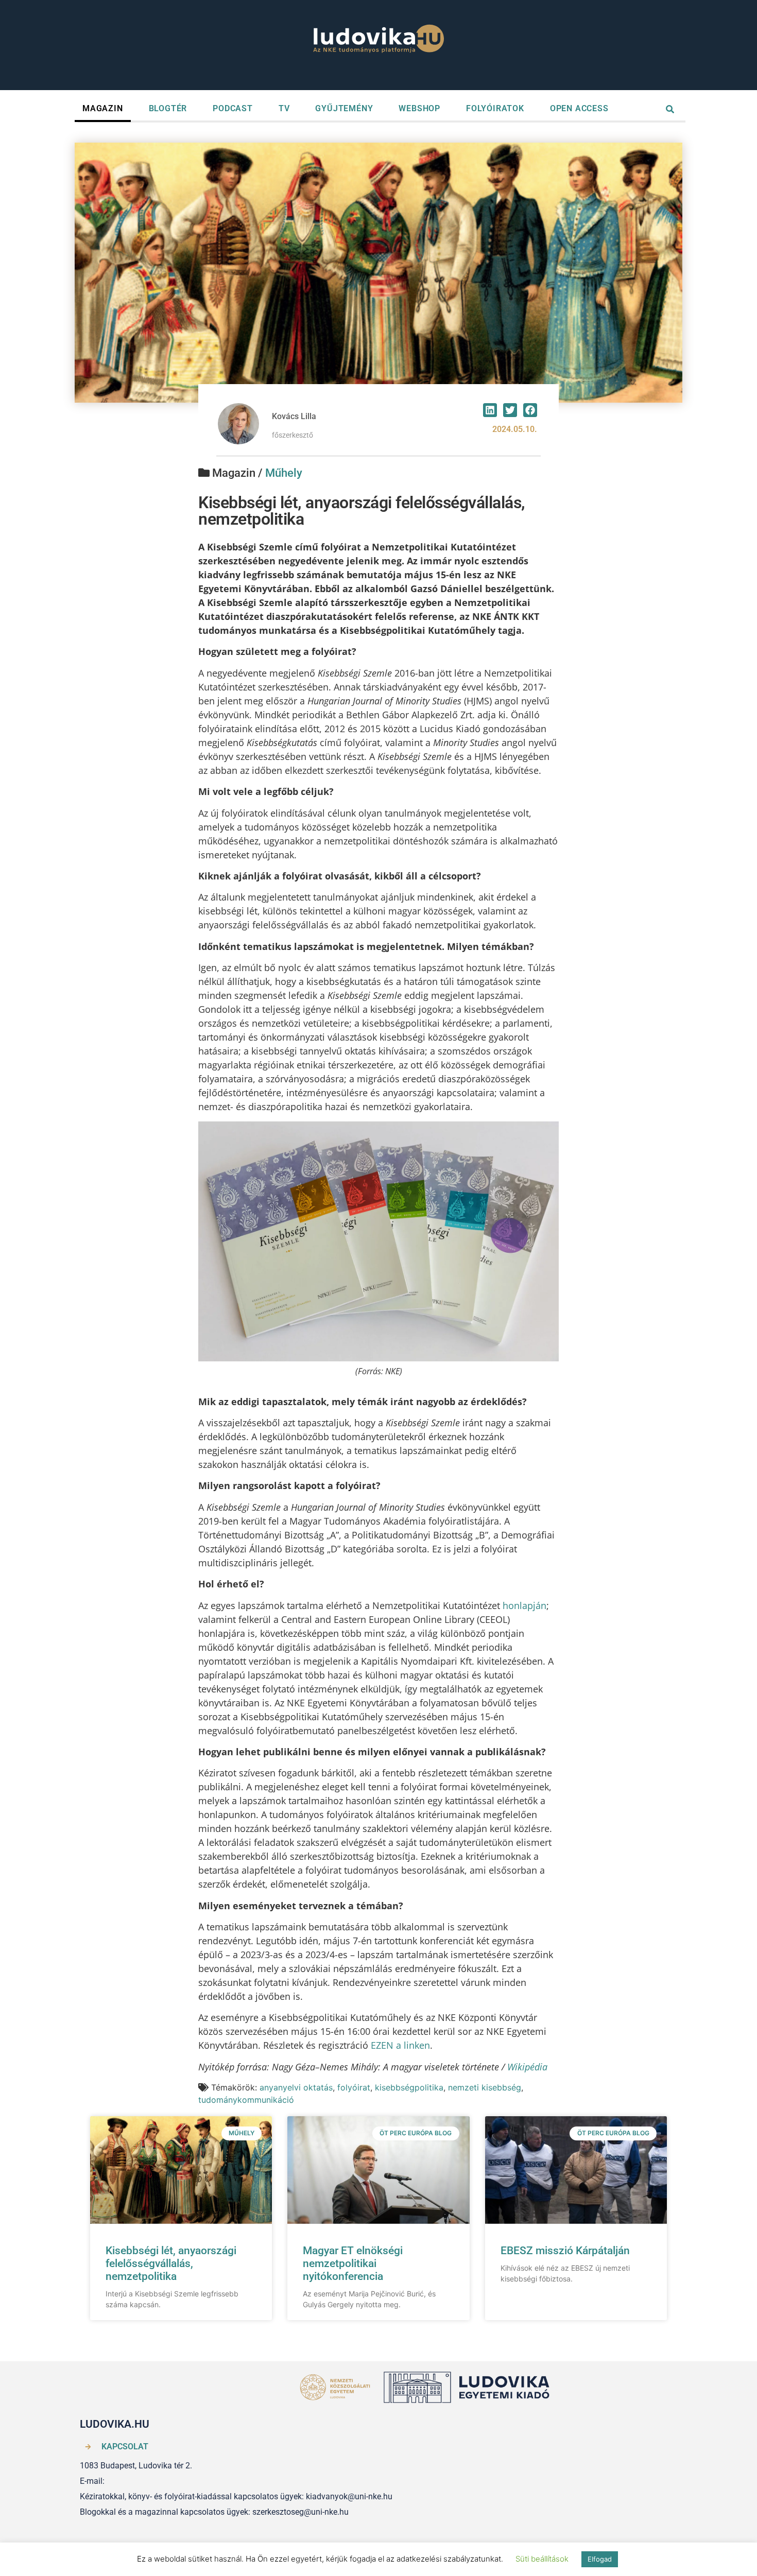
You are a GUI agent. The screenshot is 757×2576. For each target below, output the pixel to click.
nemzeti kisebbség (485, 2087)
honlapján (524, 1605)
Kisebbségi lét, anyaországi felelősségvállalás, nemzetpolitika (171, 2263)
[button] (490, 410)
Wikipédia (527, 2067)
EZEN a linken (400, 2045)
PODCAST (233, 108)
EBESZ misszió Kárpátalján (565, 2251)
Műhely (284, 473)
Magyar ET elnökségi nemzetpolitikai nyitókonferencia (353, 2263)
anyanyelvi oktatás (296, 2087)
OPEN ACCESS (579, 108)
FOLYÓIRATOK (495, 108)
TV (284, 108)
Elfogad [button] (600, 2559)
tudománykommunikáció (246, 2100)
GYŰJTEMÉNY (344, 108)
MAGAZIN (103, 108)
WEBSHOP (419, 108)
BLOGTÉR (168, 108)
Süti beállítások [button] (542, 2559)
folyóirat (354, 2087)
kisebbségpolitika (409, 2087)
